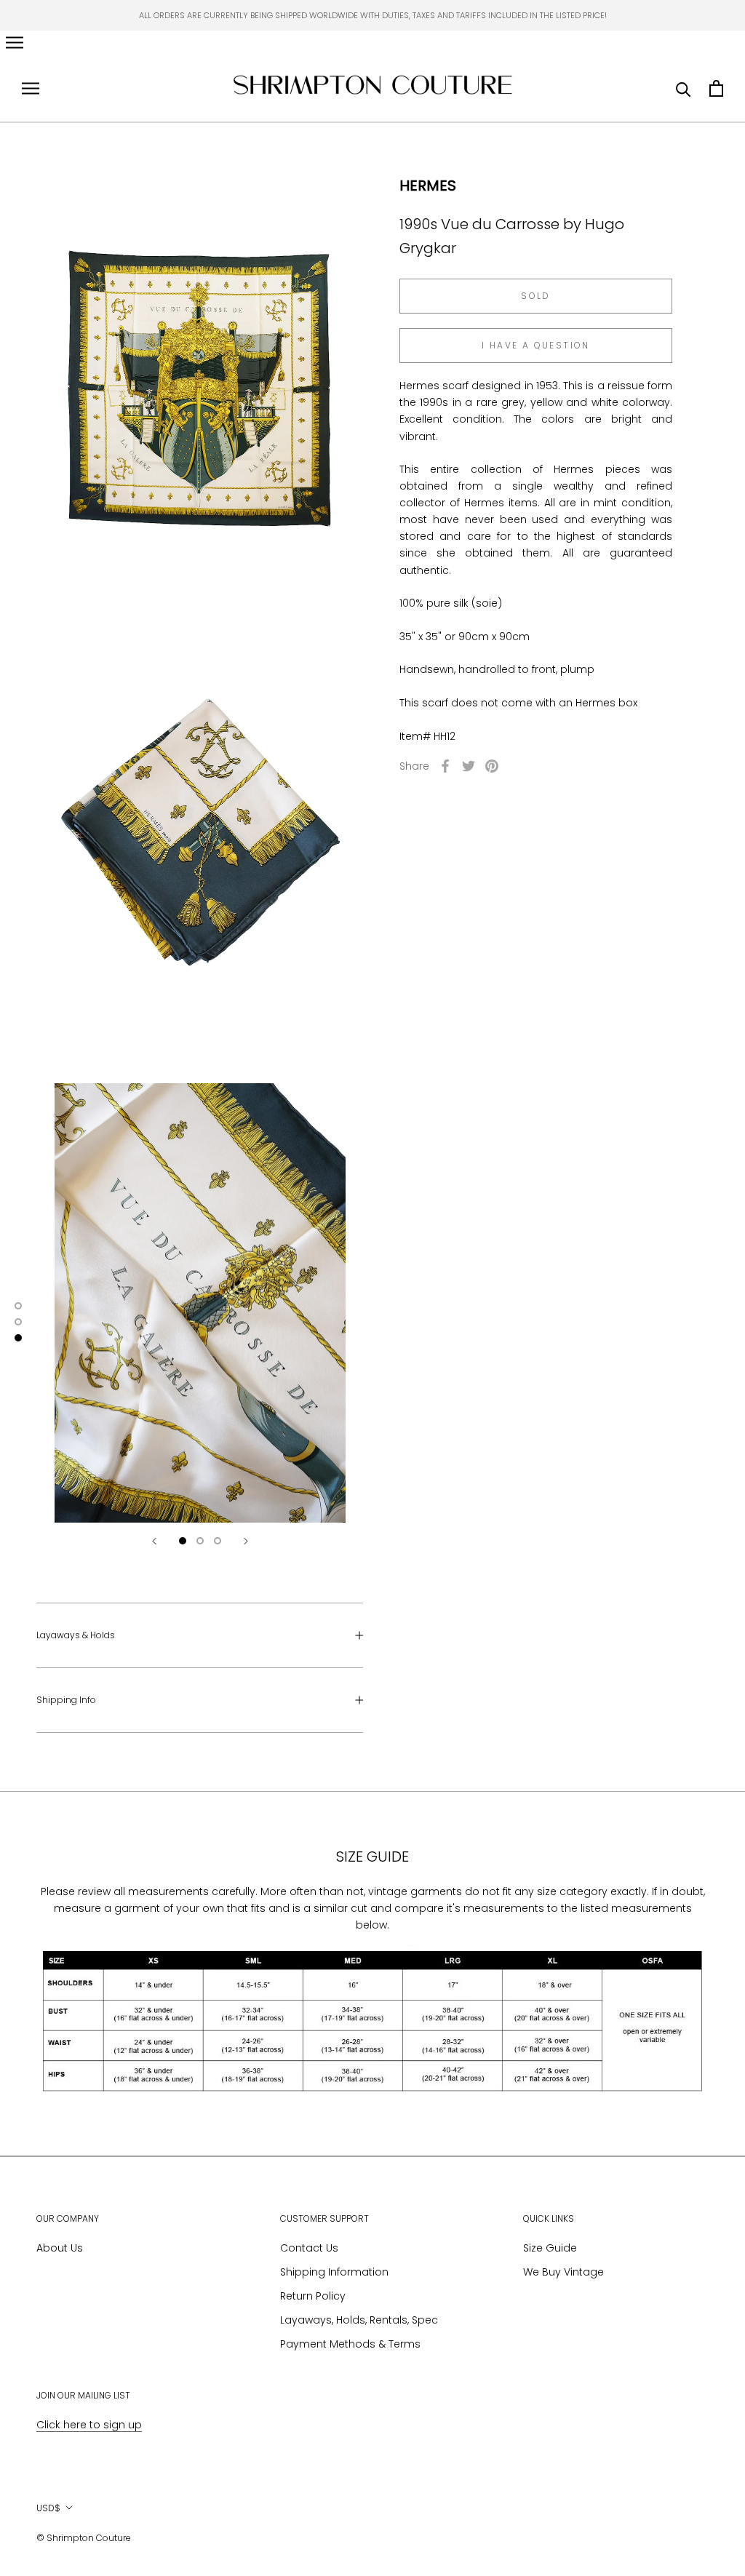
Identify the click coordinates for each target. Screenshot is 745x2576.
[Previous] (154, 1541)
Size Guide (550, 2248)
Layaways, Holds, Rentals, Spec (359, 2320)
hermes (428, 186)
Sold (536, 296)
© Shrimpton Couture (84, 2538)
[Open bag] (716, 88)
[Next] (246, 1541)
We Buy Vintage (563, 2272)
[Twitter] (469, 766)
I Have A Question (536, 345)
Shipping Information (334, 2272)
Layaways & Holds (76, 1635)
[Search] (684, 88)
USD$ (48, 2508)
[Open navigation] (15, 43)
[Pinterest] (492, 766)
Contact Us (309, 2248)
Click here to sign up (89, 2425)
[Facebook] (445, 766)
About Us (60, 2248)
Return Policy (313, 2296)
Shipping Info (66, 1700)
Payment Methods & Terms (350, 2344)
